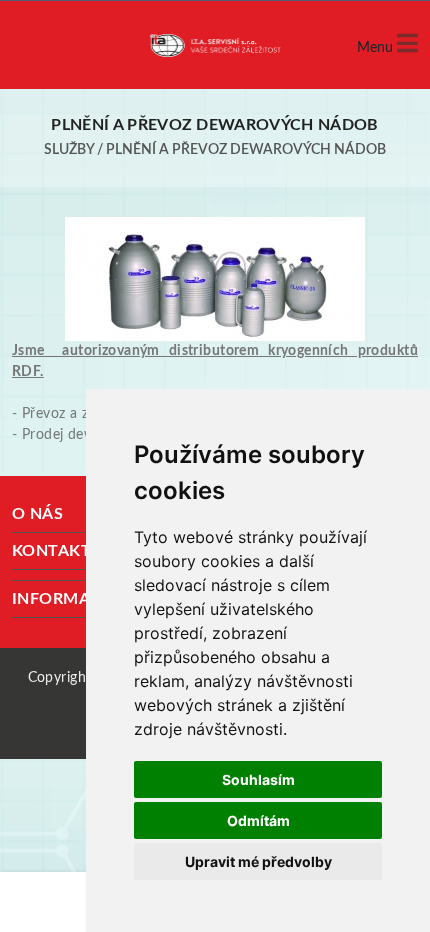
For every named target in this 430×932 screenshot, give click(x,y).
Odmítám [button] (258, 820)
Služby (69, 150)
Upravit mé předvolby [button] (258, 861)
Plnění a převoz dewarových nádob (246, 150)
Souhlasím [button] (258, 779)
